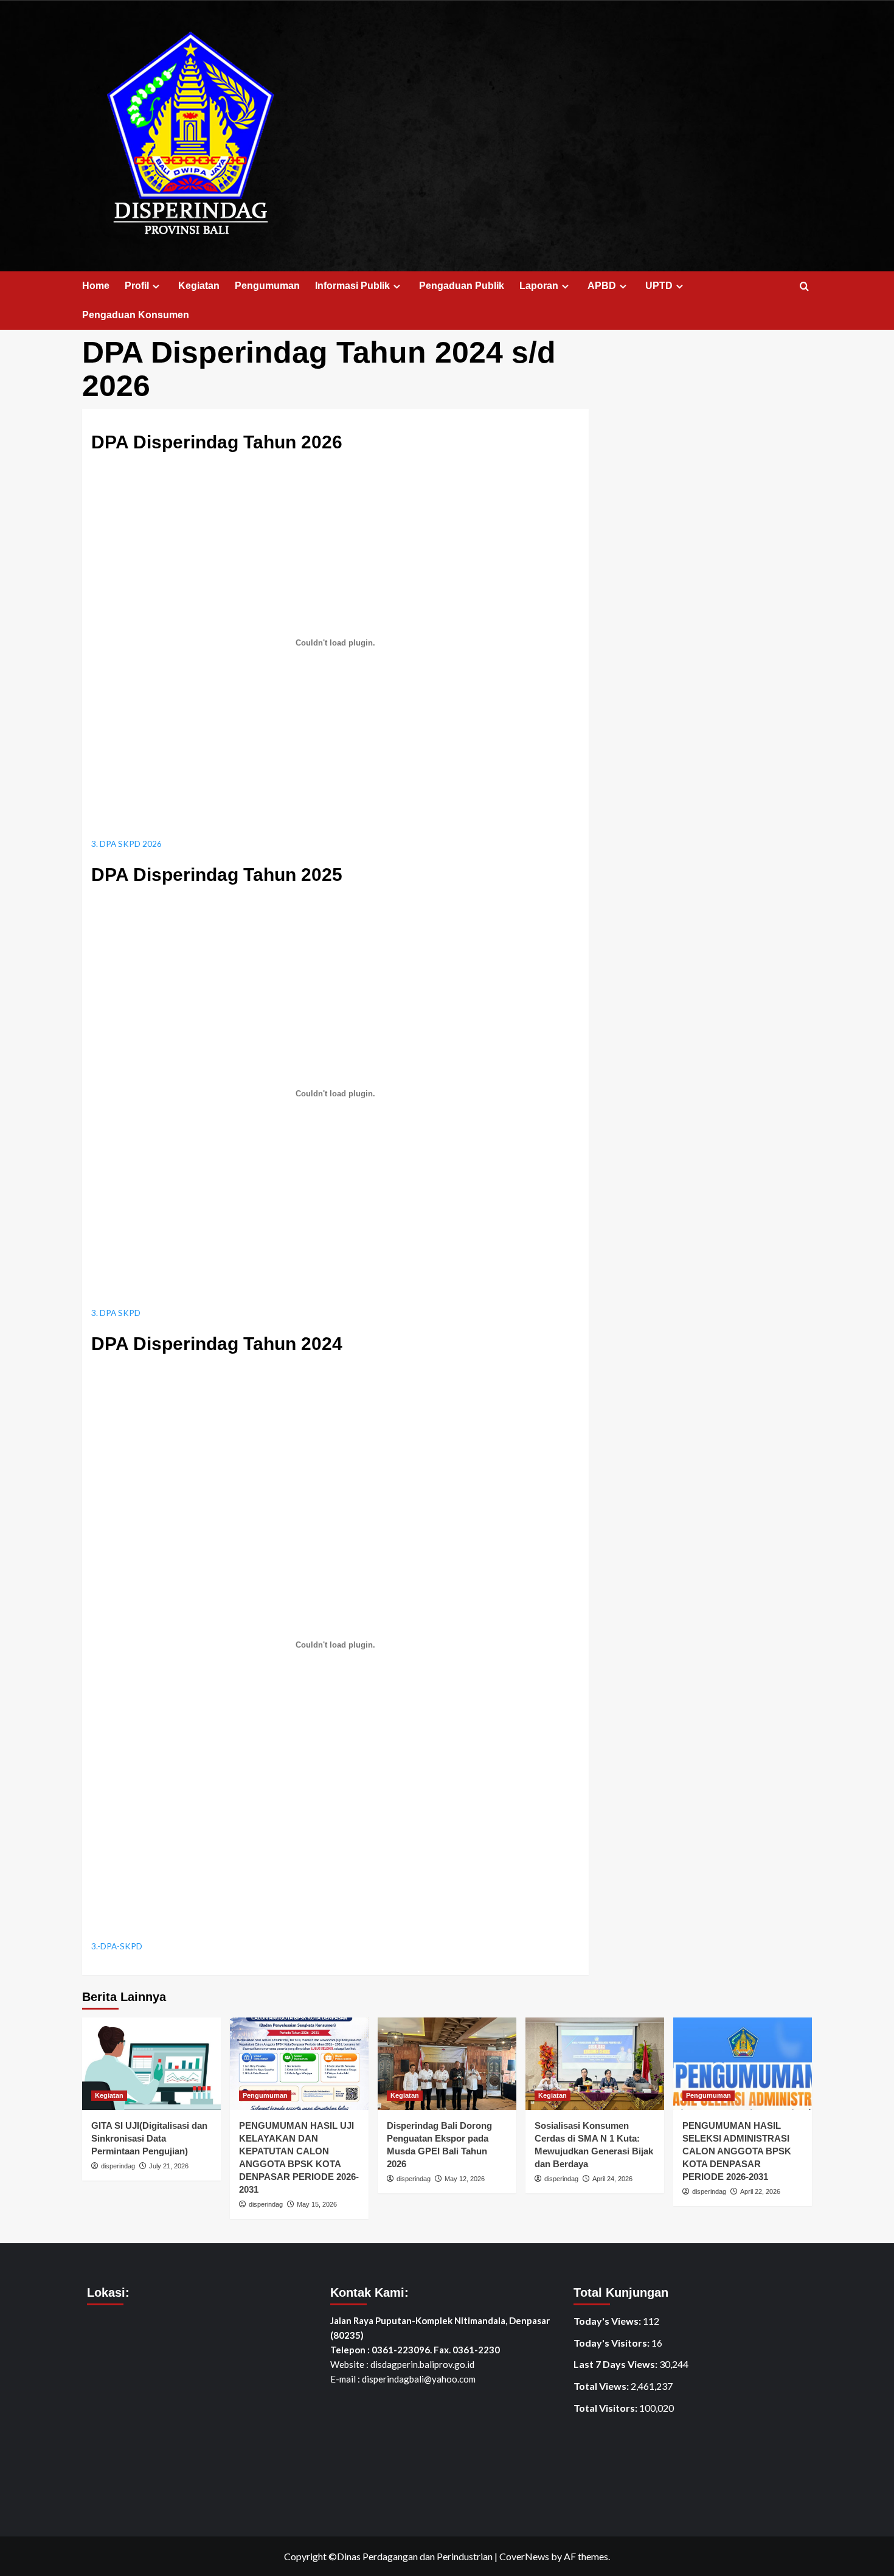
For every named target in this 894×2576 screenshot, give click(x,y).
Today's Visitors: (612, 2343)
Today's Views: (608, 2321)
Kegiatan (199, 286)
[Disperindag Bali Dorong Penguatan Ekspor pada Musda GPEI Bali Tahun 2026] (447, 2064)
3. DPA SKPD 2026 (126, 844)
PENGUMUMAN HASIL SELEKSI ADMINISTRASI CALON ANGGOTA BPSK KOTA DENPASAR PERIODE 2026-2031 (737, 2151)
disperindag (118, 2166)
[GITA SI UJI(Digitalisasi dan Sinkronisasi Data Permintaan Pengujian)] (151, 2064)
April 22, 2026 (760, 2191)
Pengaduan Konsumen (136, 315)
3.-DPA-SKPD (117, 1946)
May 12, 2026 (465, 2179)
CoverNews (524, 2556)
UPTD (659, 286)
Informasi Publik (352, 286)
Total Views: (602, 2386)
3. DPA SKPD (116, 1313)
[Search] (804, 287)
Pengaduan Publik (462, 286)
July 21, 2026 (169, 2166)
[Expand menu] (156, 286)
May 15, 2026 (317, 2204)
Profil (137, 286)
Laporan (539, 286)
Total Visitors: (606, 2408)
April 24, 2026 (612, 2179)
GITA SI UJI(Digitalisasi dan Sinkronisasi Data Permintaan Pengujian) (149, 2138)
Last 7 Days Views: (616, 2364)
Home (96, 286)
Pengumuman (267, 286)
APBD (602, 286)
